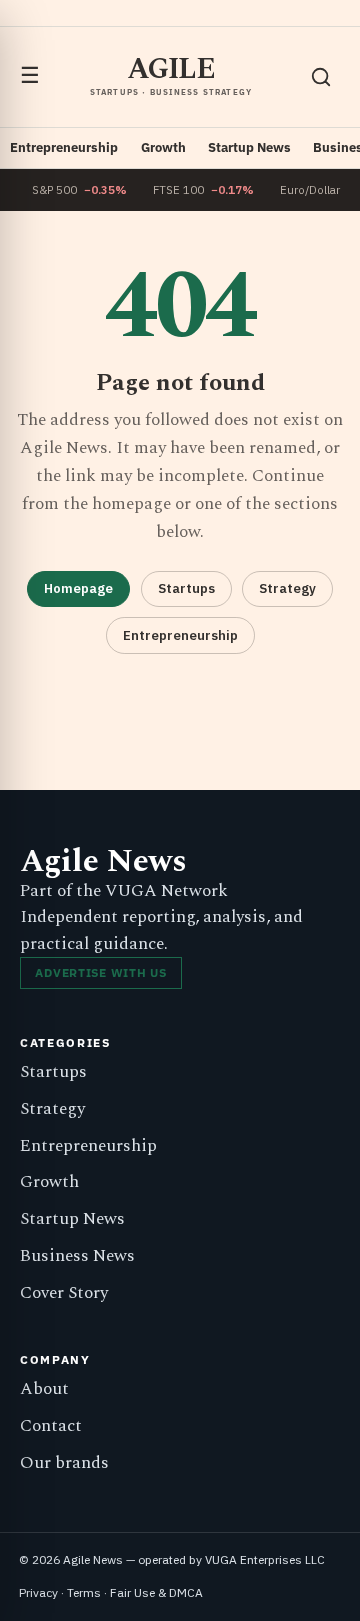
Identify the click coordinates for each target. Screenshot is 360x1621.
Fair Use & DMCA (156, 1592)
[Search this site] (321, 77)
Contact (51, 1426)
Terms (84, 1592)
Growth (163, 147)
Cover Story (64, 1293)
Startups (186, 588)
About (44, 1389)
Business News (77, 1256)
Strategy (287, 588)
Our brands (64, 1463)
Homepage (78, 588)
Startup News (249, 147)
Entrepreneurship (64, 147)
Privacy (38, 1592)
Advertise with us (100, 972)
